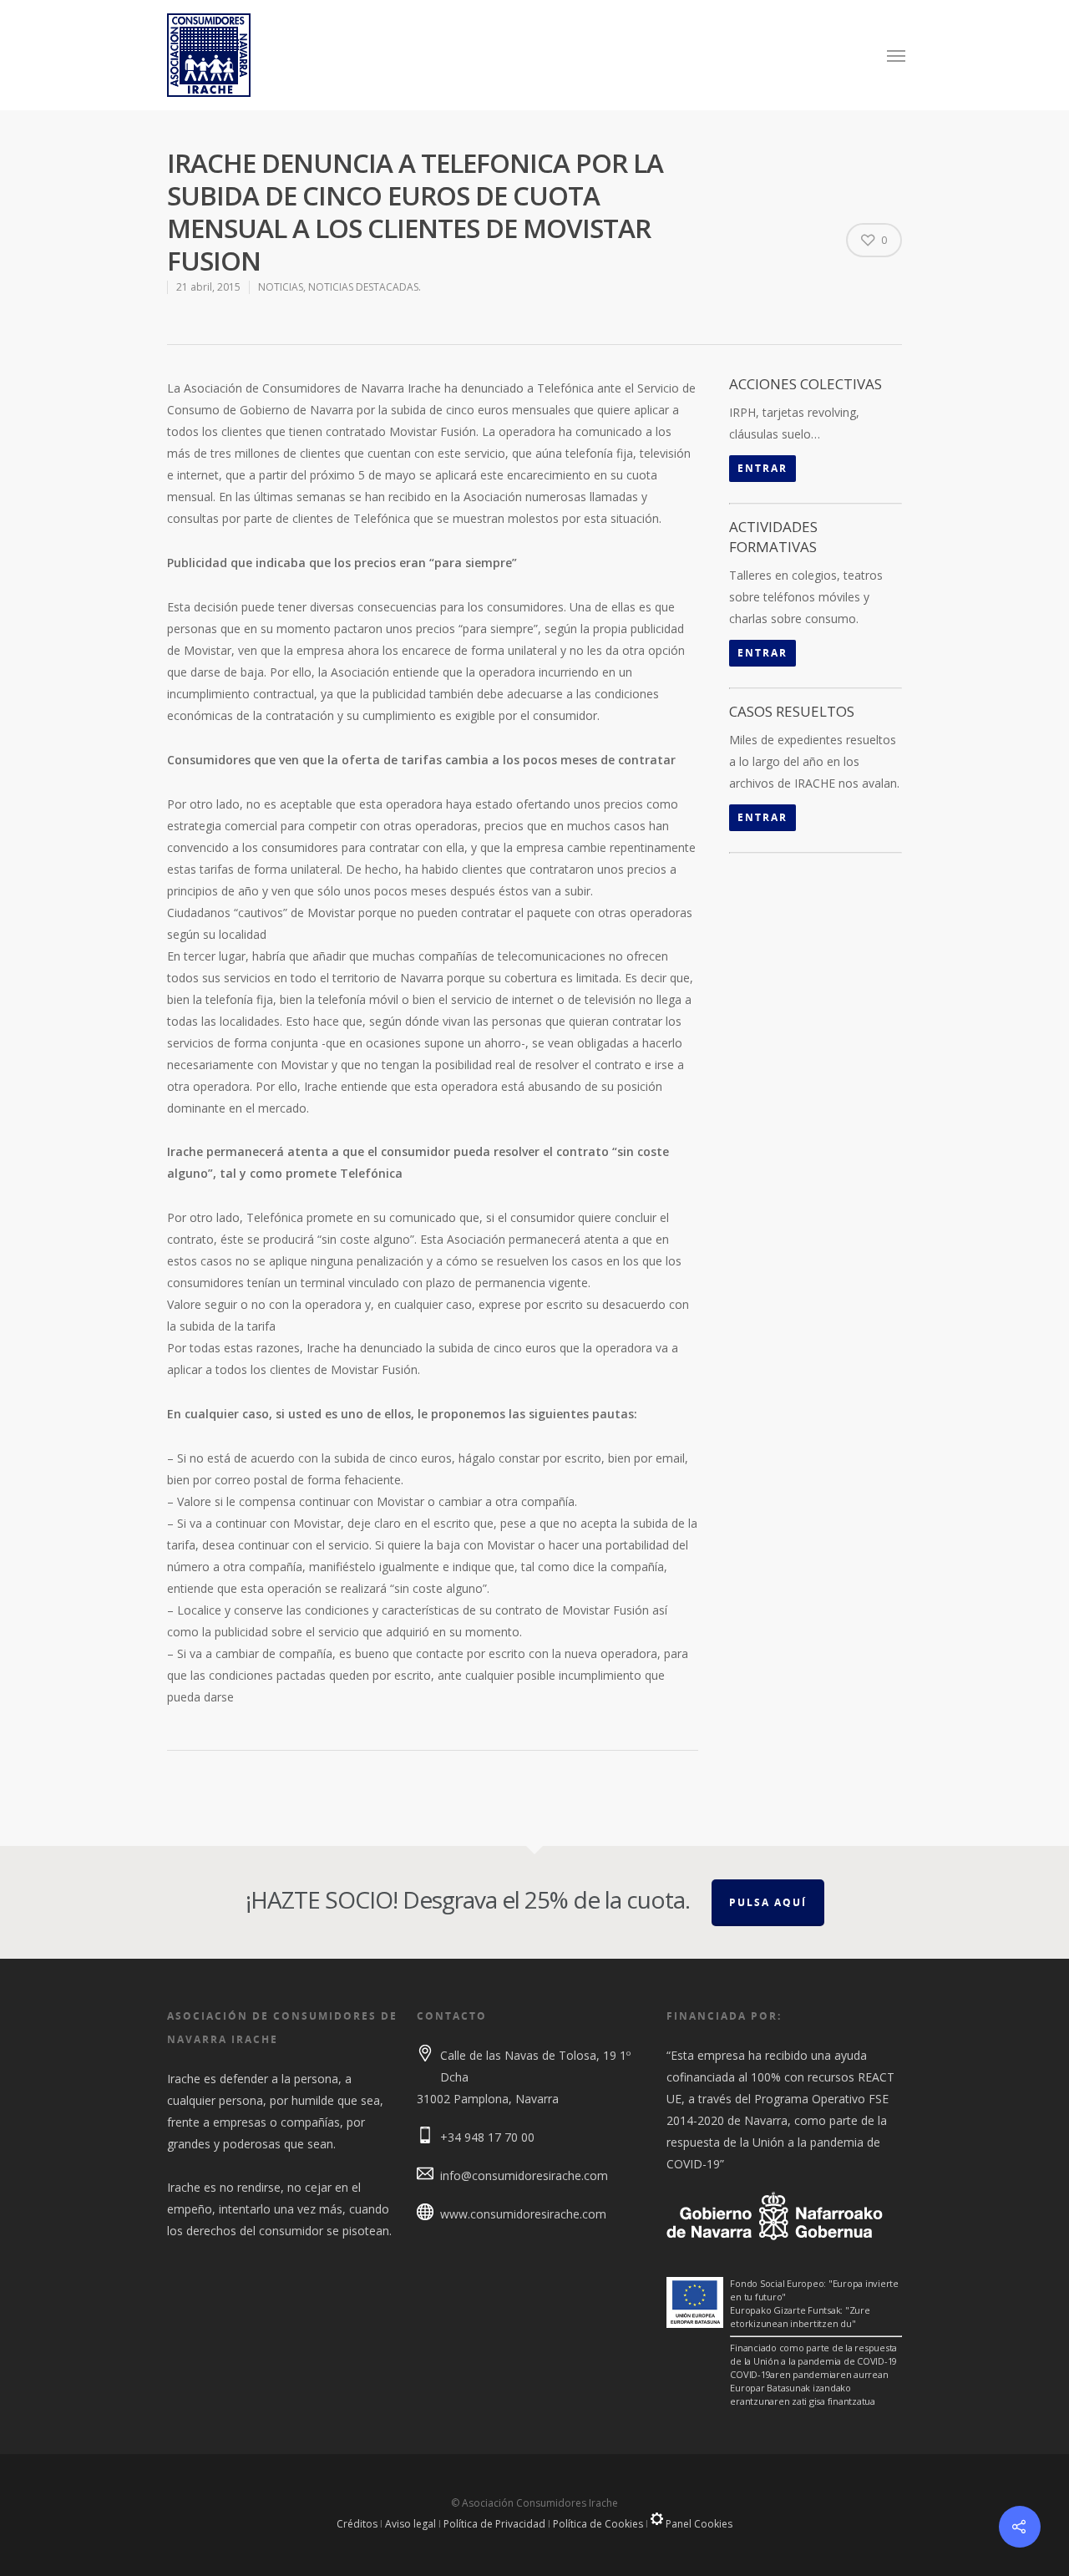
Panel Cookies (698, 2524)
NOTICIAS (281, 287)
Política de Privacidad (494, 2524)
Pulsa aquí (768, 1902)
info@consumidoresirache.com (524, 2175)
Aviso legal (410, 2524)
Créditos (357, 2524)
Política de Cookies (598, 2524)
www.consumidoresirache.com (523, 2214)
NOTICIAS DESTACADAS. (365, 287)
